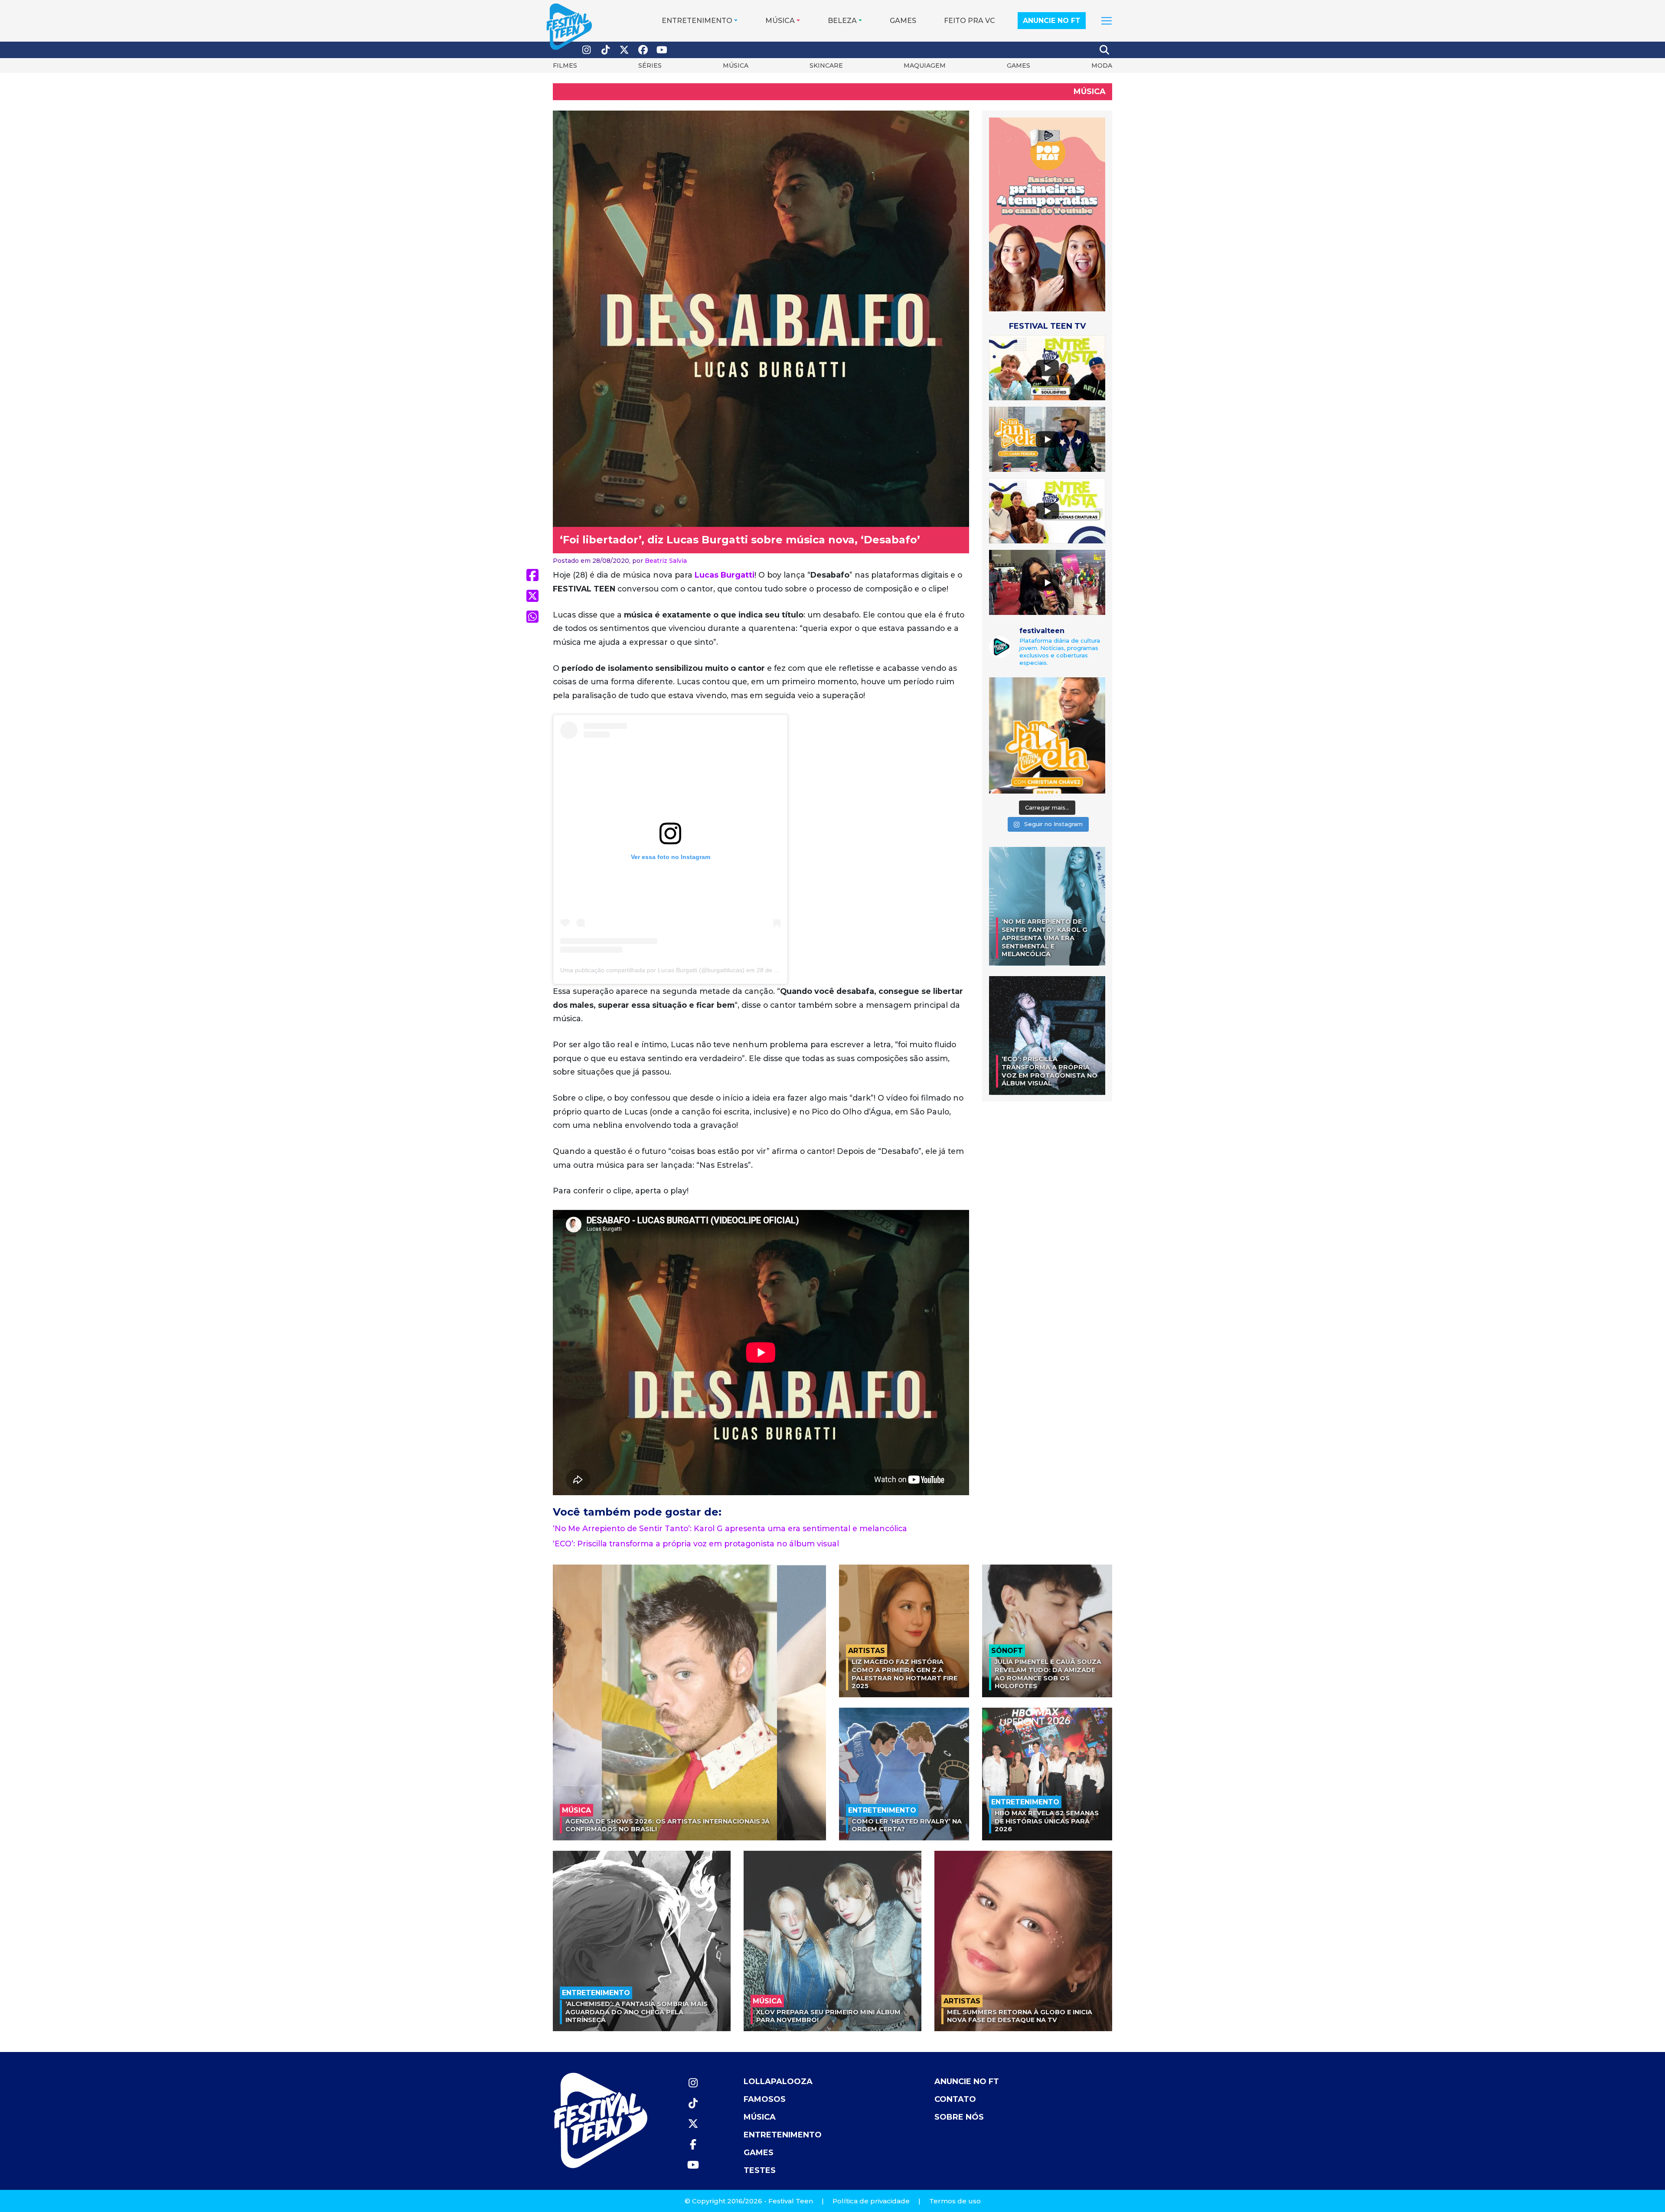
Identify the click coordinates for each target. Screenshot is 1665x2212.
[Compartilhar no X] (532, 596)
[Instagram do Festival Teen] (587, 50)
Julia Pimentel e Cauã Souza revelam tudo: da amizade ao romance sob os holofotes (1048, 1674)
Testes (760, 2170)
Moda (1102, 65)
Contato (955, 2099)
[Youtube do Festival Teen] (662, 50)
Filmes (565, 65)
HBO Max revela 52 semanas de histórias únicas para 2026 (1047, 1821)
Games (903, 21)
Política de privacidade (871, 2201)
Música (780, 21)
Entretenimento (697, 21)
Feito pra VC (970, 21)
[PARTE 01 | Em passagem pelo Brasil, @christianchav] (1047, 735)
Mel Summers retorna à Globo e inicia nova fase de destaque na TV (1020, 2016)
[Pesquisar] (1105, 50)
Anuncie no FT (1052, 21)
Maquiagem (925, 65)
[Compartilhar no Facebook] (532, 575)
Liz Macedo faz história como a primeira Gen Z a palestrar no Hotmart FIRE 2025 (904, 1674)
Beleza (842, 21)
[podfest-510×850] (1047, 214)
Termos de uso (955, 2201)
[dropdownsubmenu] (1107, 21)
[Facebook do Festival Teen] (643, 50)
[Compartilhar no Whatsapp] (532, 617)
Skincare (826, 65)
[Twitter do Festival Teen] (624, 50)
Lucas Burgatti (725, 575)
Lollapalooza (778, 2081)
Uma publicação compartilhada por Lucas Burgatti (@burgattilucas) (652, 970)
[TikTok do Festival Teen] (606, 50)
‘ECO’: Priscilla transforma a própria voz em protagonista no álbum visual (696, 1544)
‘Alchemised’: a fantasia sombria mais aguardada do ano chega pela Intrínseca (637, 2012)
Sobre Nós (959, 2117)
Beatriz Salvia (666, 561)
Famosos (765, 2099)
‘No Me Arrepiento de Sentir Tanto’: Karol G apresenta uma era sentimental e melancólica (730, 1528)
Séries (650, 65)
